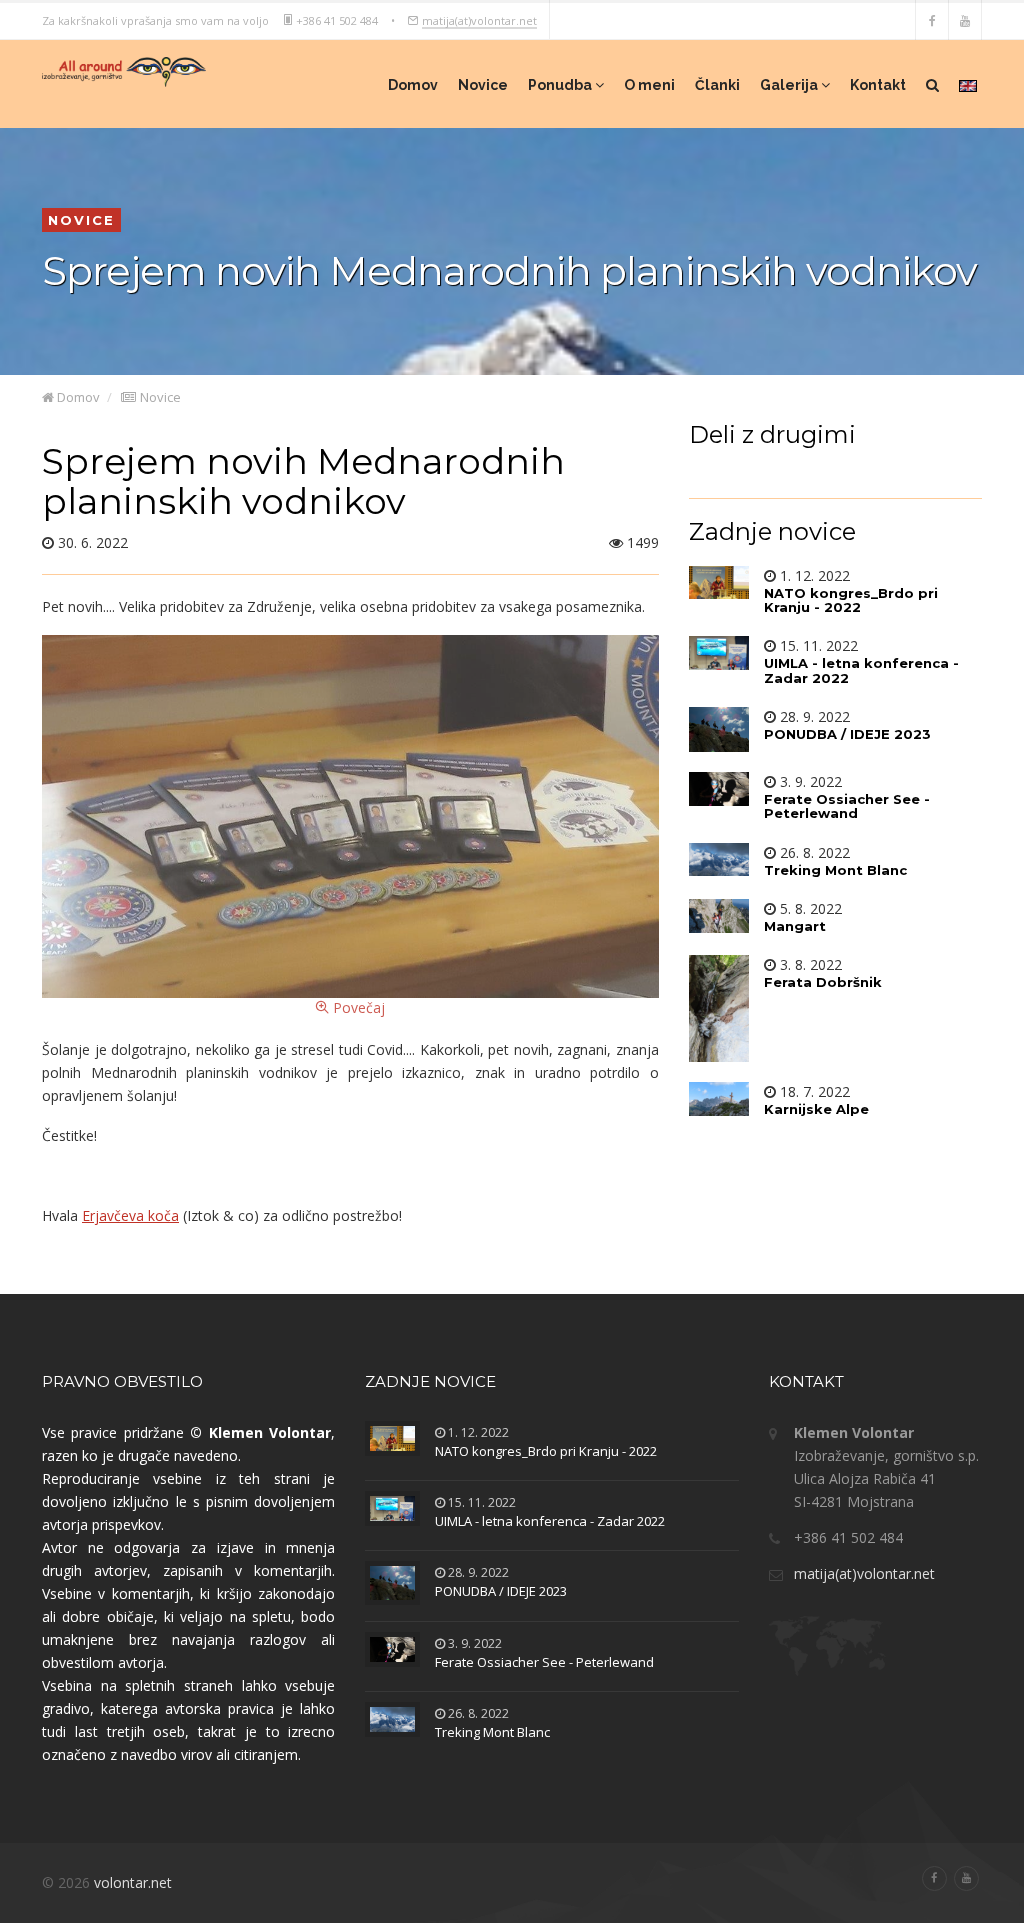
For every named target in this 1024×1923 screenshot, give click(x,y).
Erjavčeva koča (130, 1215)
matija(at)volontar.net (479, 19)
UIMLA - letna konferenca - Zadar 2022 (550, 1521)
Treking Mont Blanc (492, 1732)
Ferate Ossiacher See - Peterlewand (544, 1662)
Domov (413, 85)
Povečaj (357, 1007)
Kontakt (878, 85)
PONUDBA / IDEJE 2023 (501, 1591)
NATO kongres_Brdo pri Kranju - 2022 (546, 1451)
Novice (483, 85)
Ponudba (561, 85)
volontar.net (133, 1882)
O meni (649, 85)
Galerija (790, 85)
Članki (717, 85)
